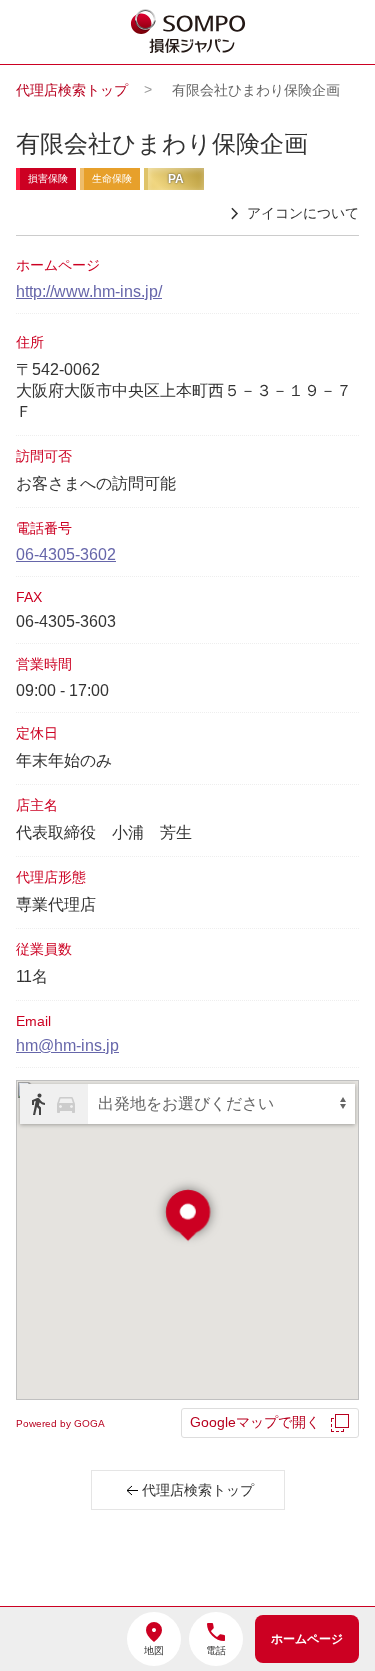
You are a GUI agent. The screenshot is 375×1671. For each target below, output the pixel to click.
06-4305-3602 (66, 554)
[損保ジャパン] (189, 33)
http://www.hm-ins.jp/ (89, 291)
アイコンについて (303, 213)
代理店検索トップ (72, 90)
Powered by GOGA (60, 1423)
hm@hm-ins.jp (67, 1045)
